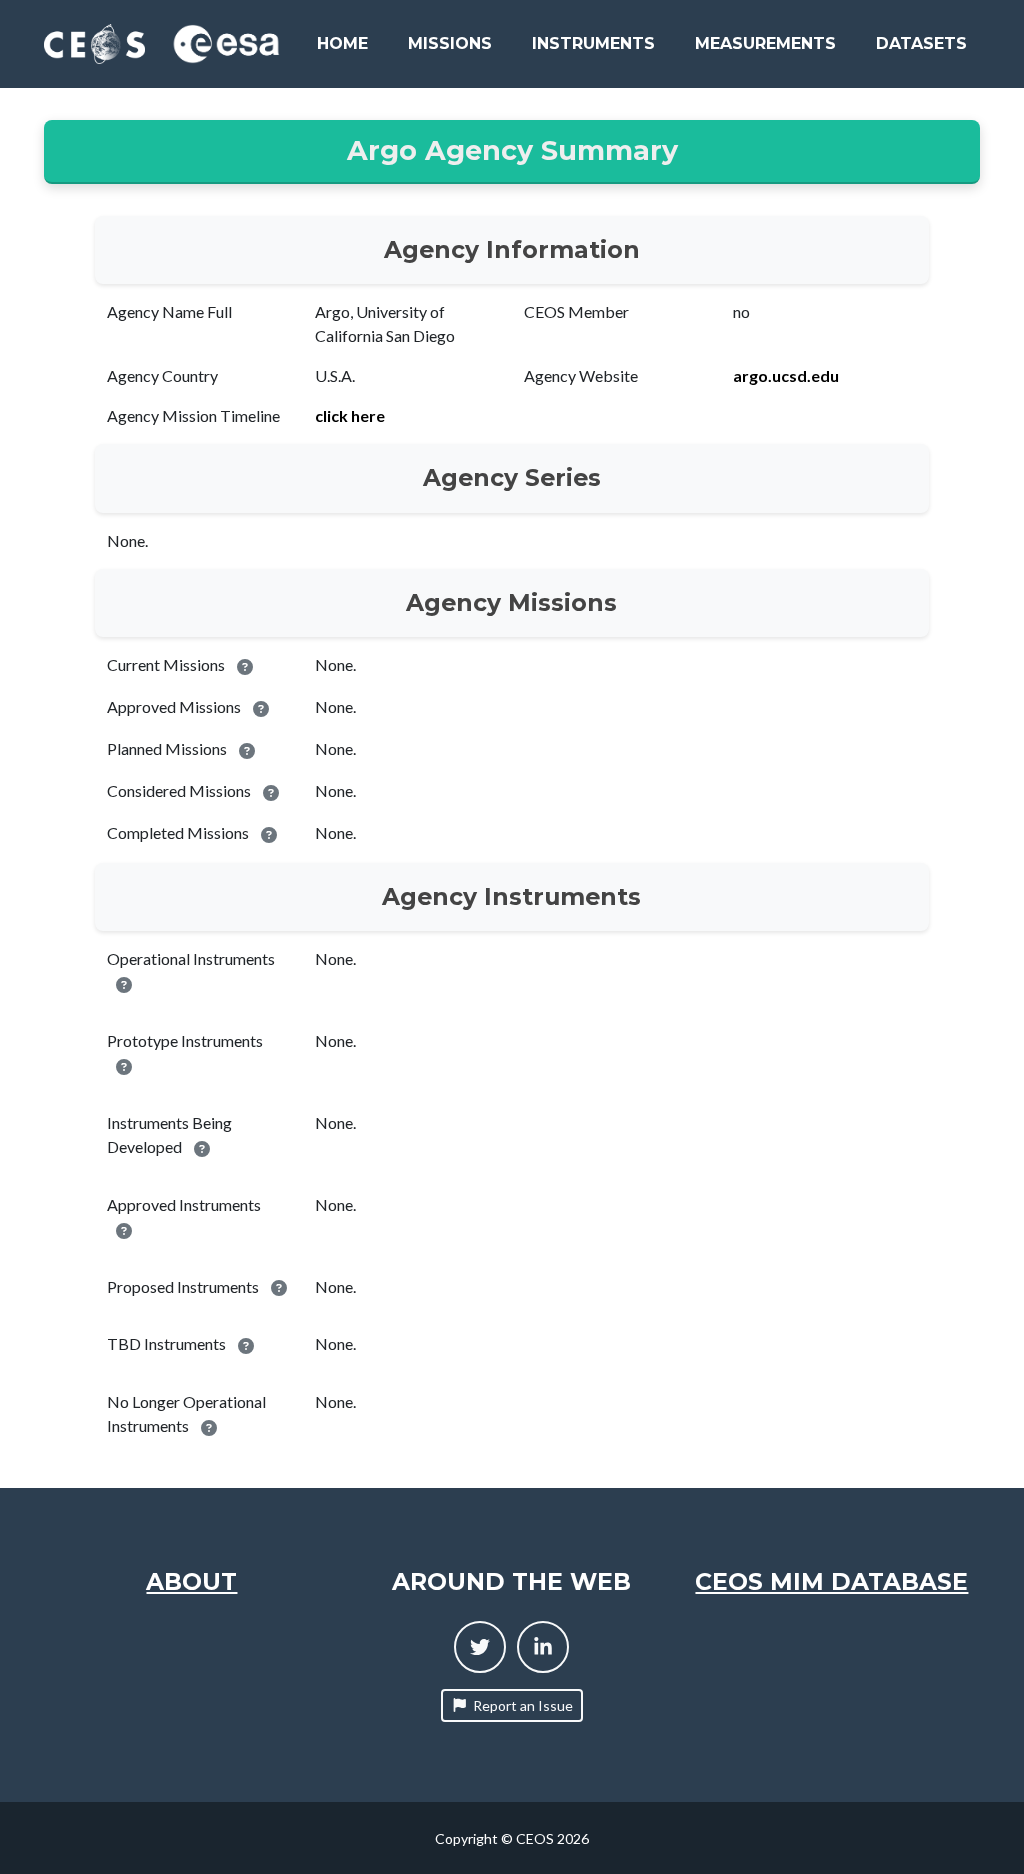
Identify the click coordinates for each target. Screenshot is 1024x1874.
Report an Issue (523, 1705)
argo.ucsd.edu (786, 375)
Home (342, 43)
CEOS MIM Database (831, 1581)
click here (350, 415)
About (191, 1581)
